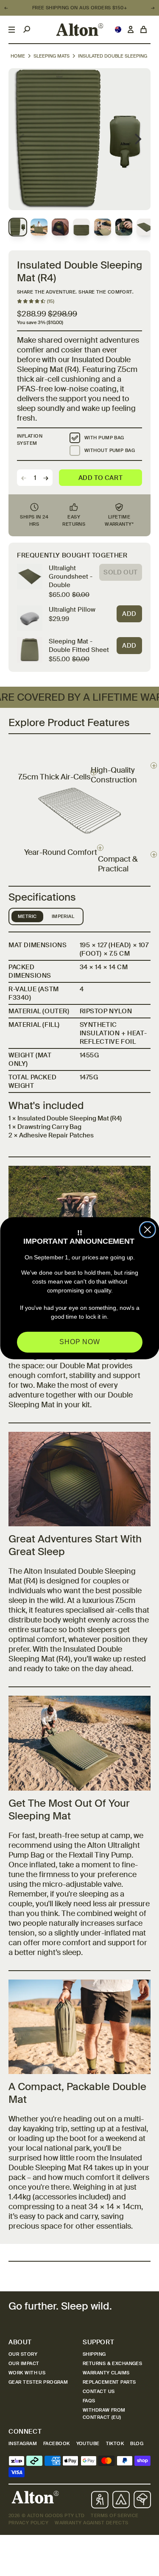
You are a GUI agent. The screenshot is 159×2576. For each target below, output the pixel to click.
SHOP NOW (80, 1342)
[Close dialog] (148, 1230)
